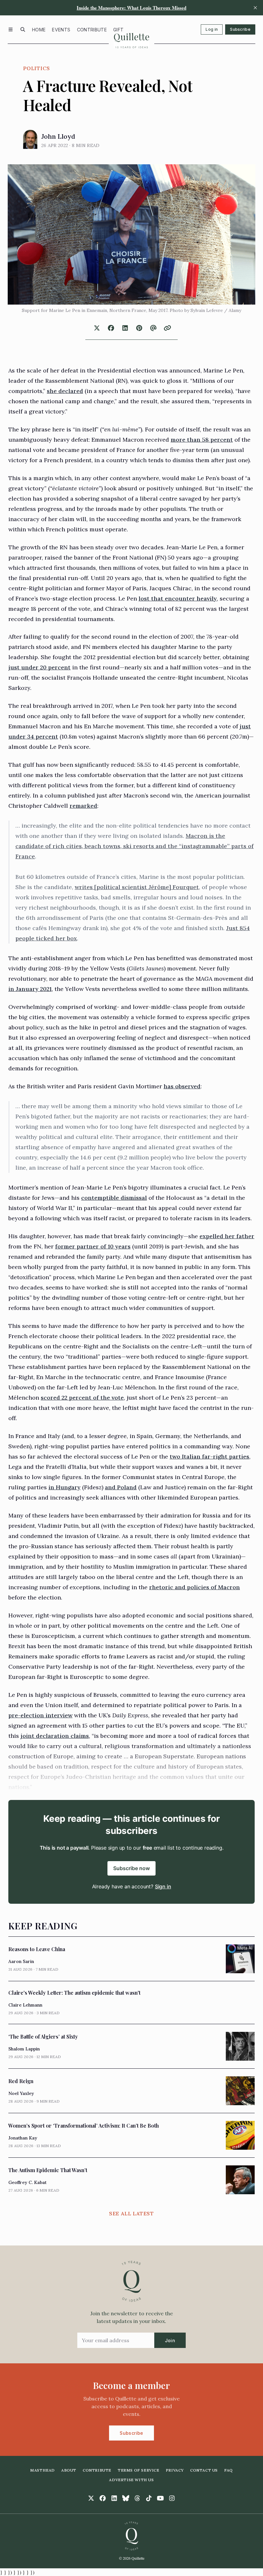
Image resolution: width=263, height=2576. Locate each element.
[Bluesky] (126, 2498)
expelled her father (227, 1236)
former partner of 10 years (93, 1246)
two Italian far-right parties (209, 1456)
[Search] (23, 29)
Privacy (175, 2470)
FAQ (229, 2470)
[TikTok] (149, 2498)
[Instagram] (172, 2498)
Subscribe (240, 29)
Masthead (42, 2470)
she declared (65, 391)
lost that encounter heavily (178, 598)
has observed (182, 1086)
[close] (255, 8)
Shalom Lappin (24, 2049)
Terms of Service (139, 2470)
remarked (83, 806)
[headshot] (30, 139)
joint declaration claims (55, 1736)
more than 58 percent (202, 440)
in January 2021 (30, 989)
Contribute (92, 30)
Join (170, 2340)
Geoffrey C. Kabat (27, 2182)
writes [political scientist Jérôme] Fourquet (137, 887)
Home (39, 30)
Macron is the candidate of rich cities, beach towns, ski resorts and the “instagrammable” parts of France (135, 846)
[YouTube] (160, 2498)
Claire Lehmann (25, 2005)
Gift (118, 30)
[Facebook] (103, 2498)
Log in (212, 29)
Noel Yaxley (21, 2093)
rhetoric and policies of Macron (195, 1587)
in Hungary (64, 1487)
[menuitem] (39, 29)
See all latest (131, 2213)
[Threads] (137, 2498)
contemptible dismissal (114, 1198)
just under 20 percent (39, 667)
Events (61, 30)
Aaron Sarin (21, 1961)
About (69, 2470)
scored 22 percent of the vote (82, 1398)
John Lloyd (58, 136)
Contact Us (204, 2470)
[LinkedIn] (114, 2498)
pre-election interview (40, 1715)
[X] (91, 2498)
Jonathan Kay (23, 2138)
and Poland (121, 1487)
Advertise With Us (131, 2480)
